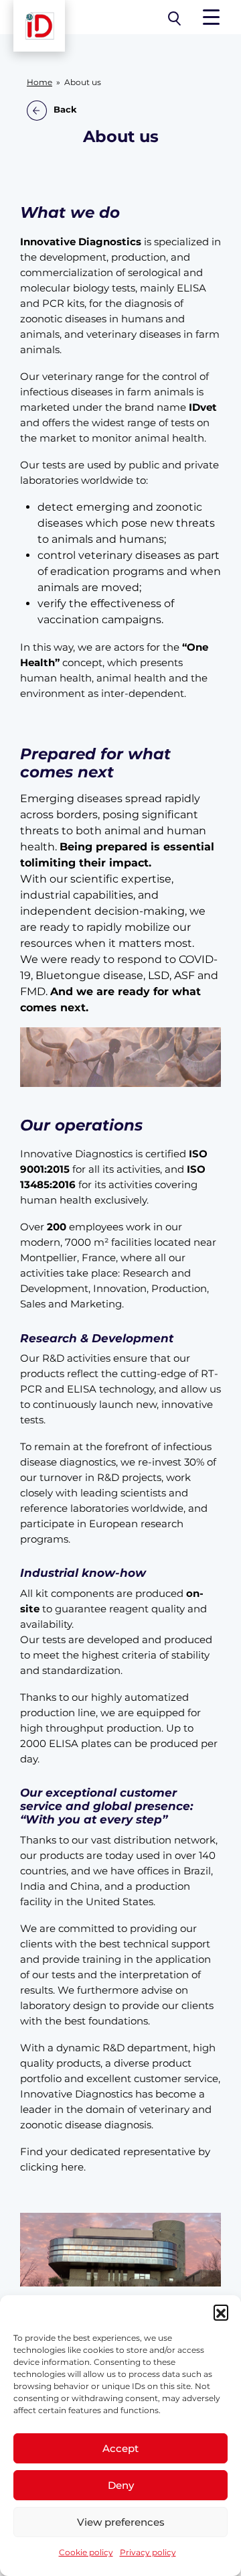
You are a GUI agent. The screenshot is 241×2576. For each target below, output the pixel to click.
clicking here (52, 2167)
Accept (120, 2448)
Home (39, 82)
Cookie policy (86, 2552)
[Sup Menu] (211, 17)
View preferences (121, 2522)
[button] (221, 2312)
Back (65, 110)
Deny (121, 2485)
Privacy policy (148, 2552)
